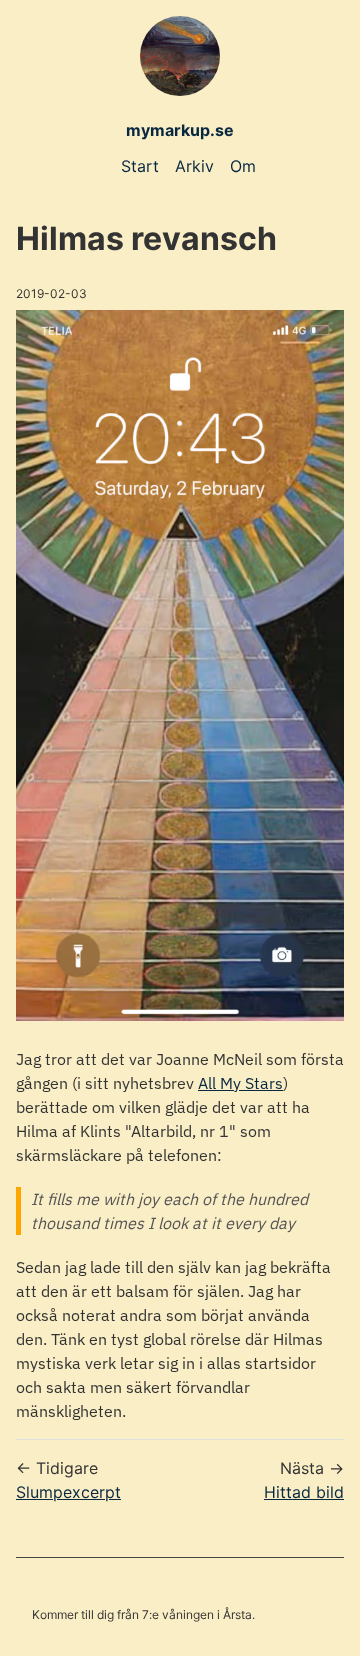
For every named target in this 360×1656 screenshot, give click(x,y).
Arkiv (194, 166)
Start (140, 166)
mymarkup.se (180, 130)
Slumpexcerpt (68, 1492)
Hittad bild (304, 1492)
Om (243, 166)
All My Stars (240, 1083)
